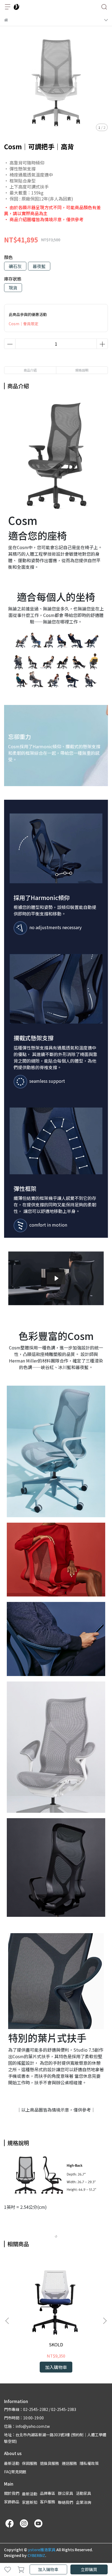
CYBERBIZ (36, 2555)
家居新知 (30, 2502)
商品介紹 (30, 370)
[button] (105, 2321)
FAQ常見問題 (15, 2472)
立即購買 (89, 2569)
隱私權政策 (89, 2463)
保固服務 (30, 2463)
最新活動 (12, 2463)
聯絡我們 (66, 2502)
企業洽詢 (83, 2502)
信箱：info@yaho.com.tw (27, 2426)
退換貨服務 (49, 2463)
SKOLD (56, 2344)
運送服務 (69, 2463)
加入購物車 (48, 2569)
